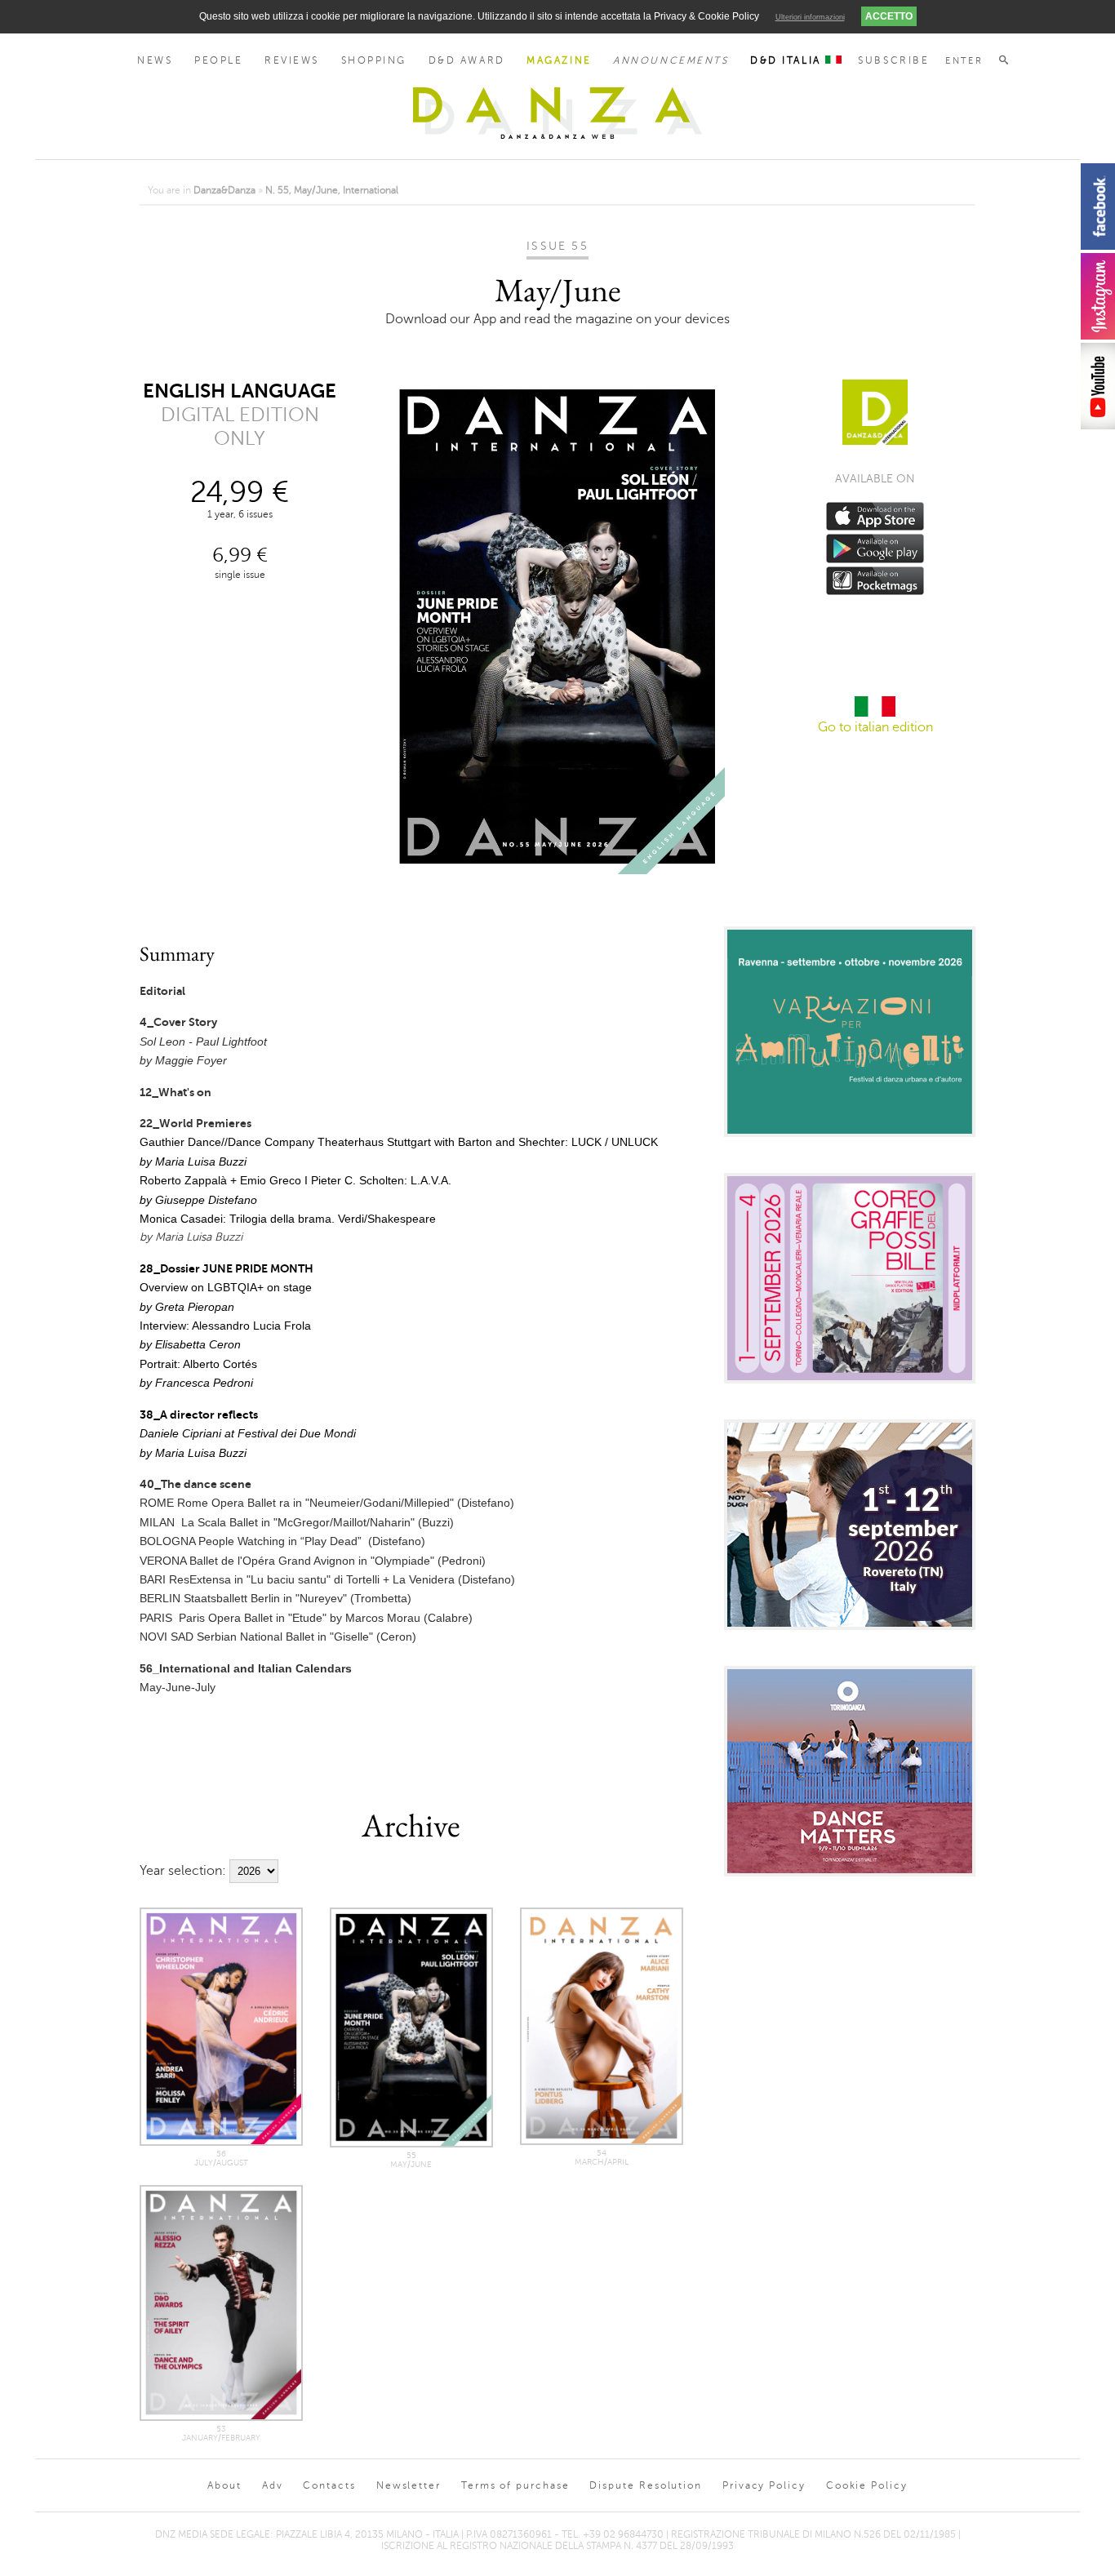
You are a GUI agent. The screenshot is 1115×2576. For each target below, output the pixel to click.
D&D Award (467, 60)
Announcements (671, 60)
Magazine (559, 60)
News (155, 60)
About (224, 2485)
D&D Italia (788, 60)
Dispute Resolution (646, 2485)
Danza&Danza (224, 190)
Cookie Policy (867, 2485)
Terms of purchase (515, 2485)
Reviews (292, 60)
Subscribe (893, 60)
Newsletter (409, 2485)
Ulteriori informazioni (810, 17)
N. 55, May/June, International (332, 190)
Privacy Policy (764, 2485)
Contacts (329, 2485)
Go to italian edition (875, 727)
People (218, 60)
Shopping (374, 60)
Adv (273, 2485)
